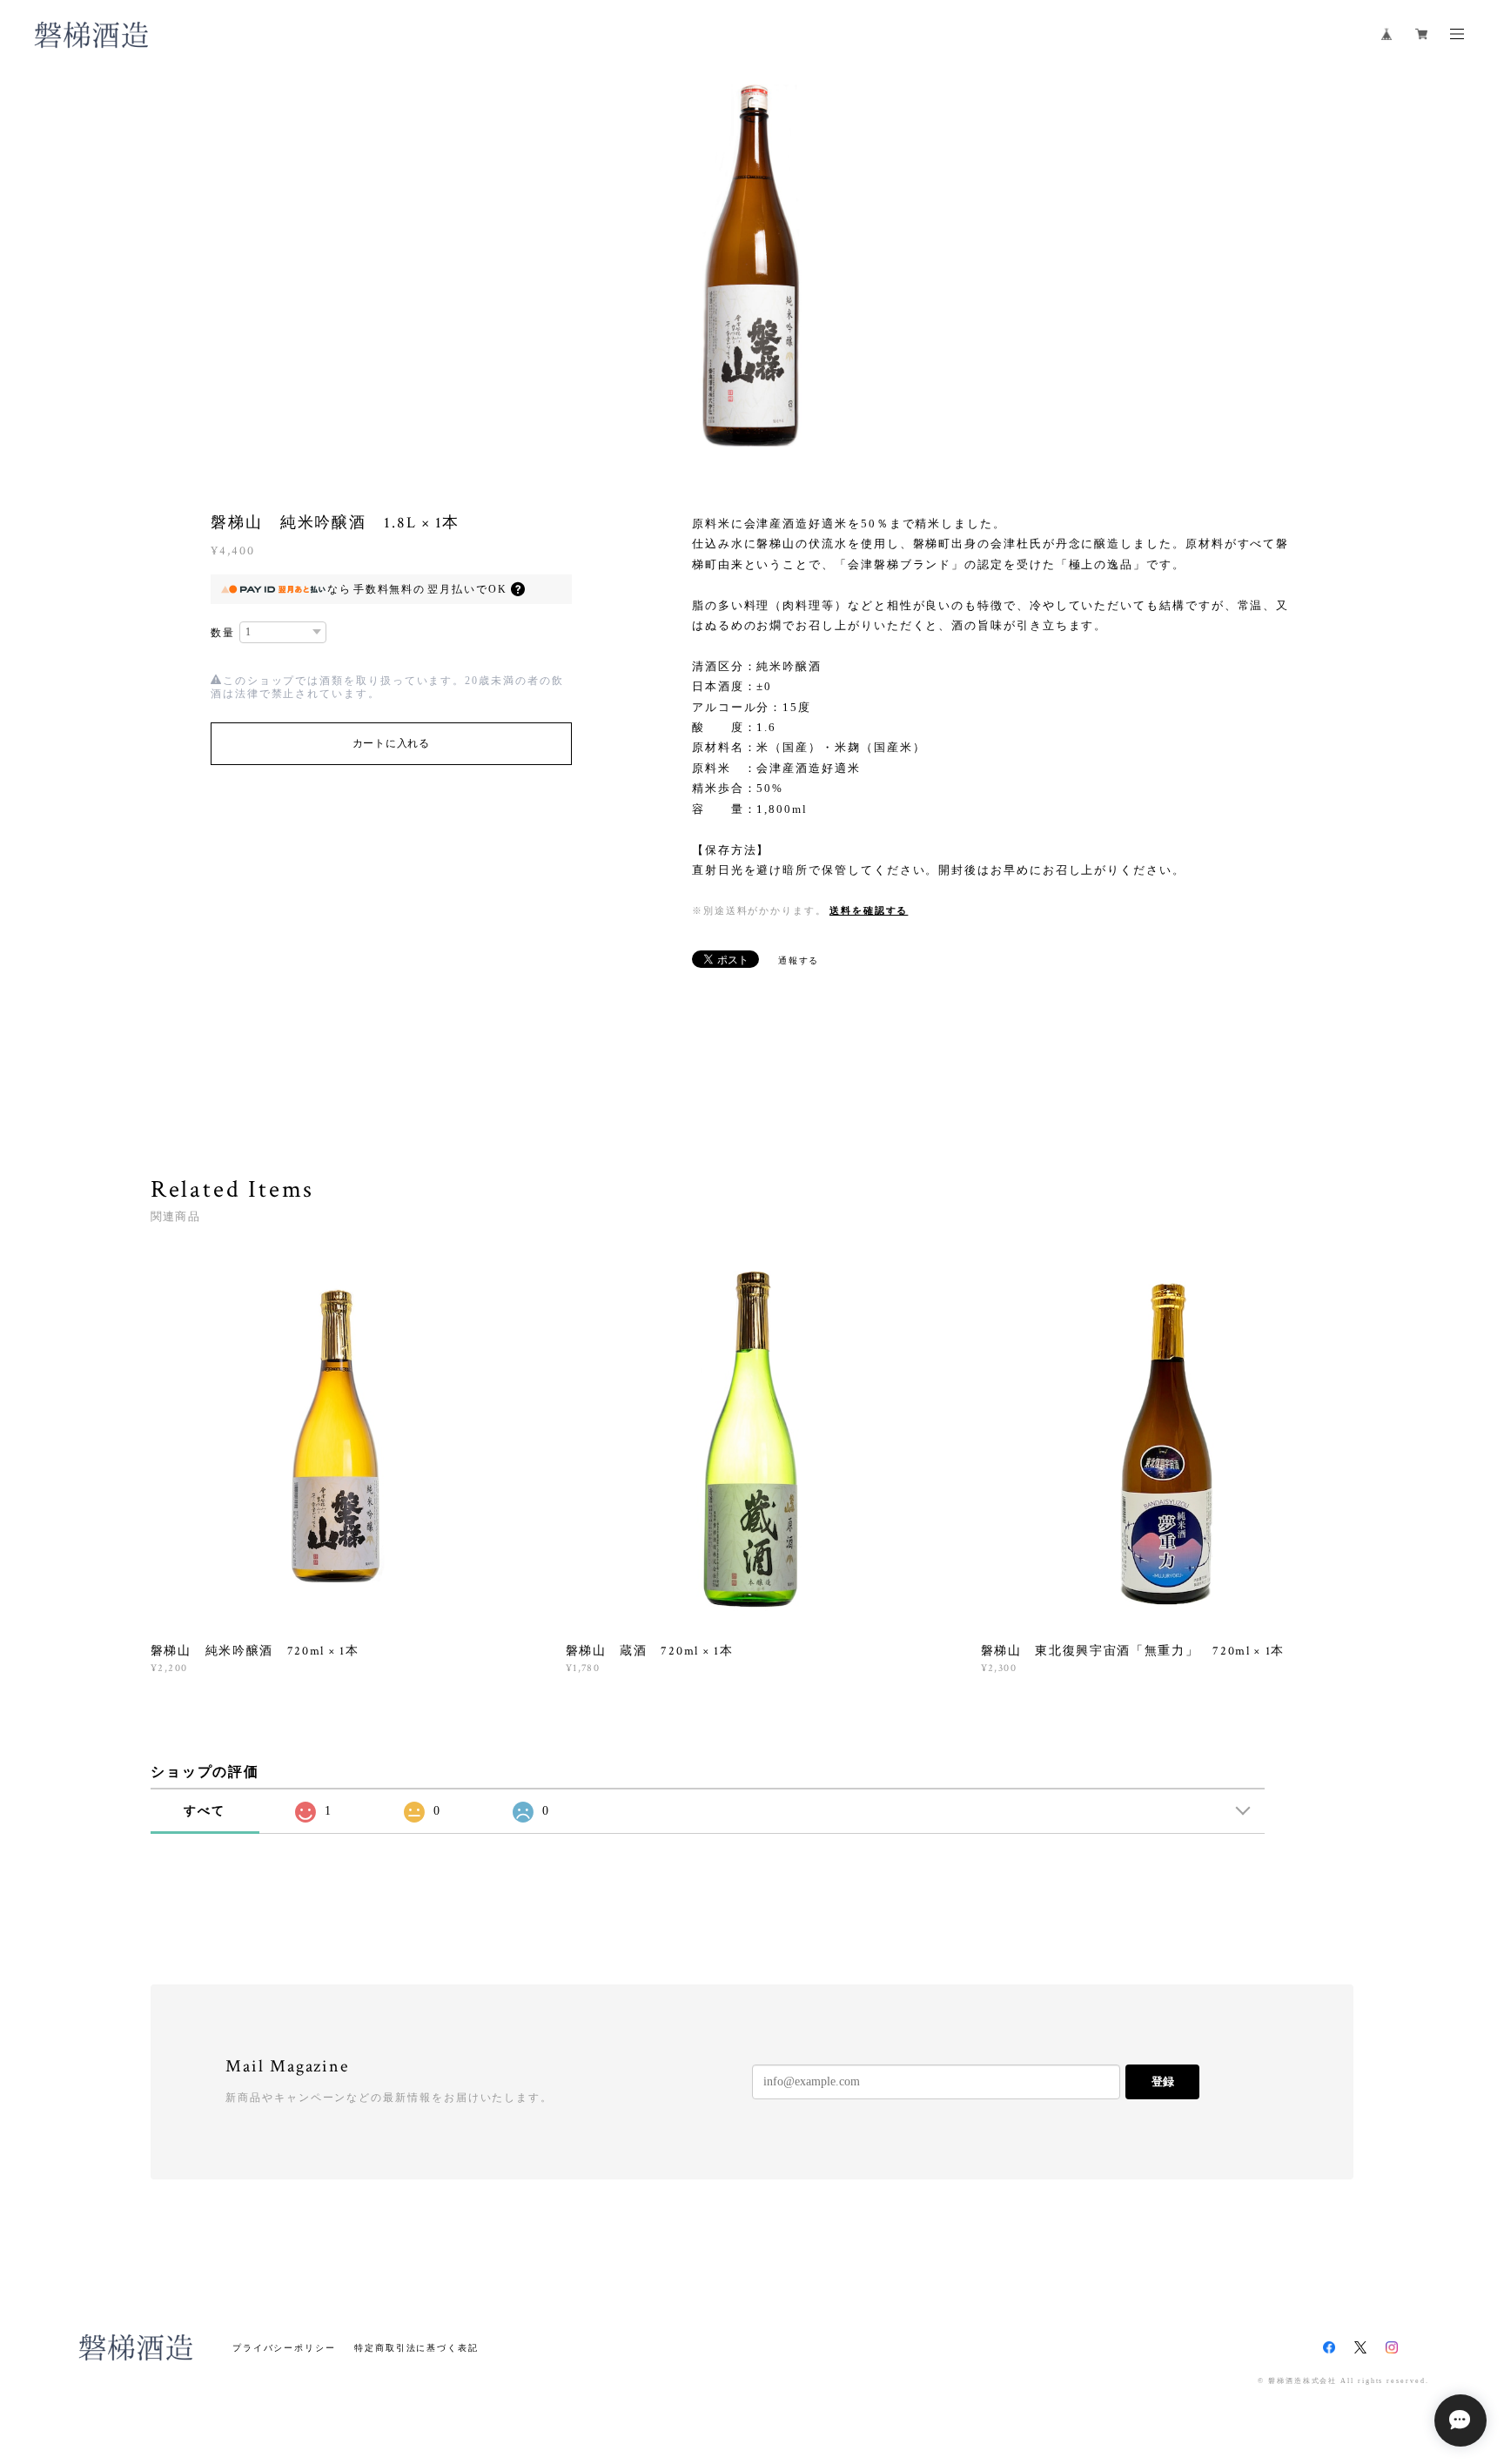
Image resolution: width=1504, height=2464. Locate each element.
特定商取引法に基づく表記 (416, 2348)
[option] (752, 265)
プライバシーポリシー (284, 2348)
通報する (799, 960)
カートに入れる (391, 743)
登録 (1163, 2081)
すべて (205, 1811)
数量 (223, 633)
